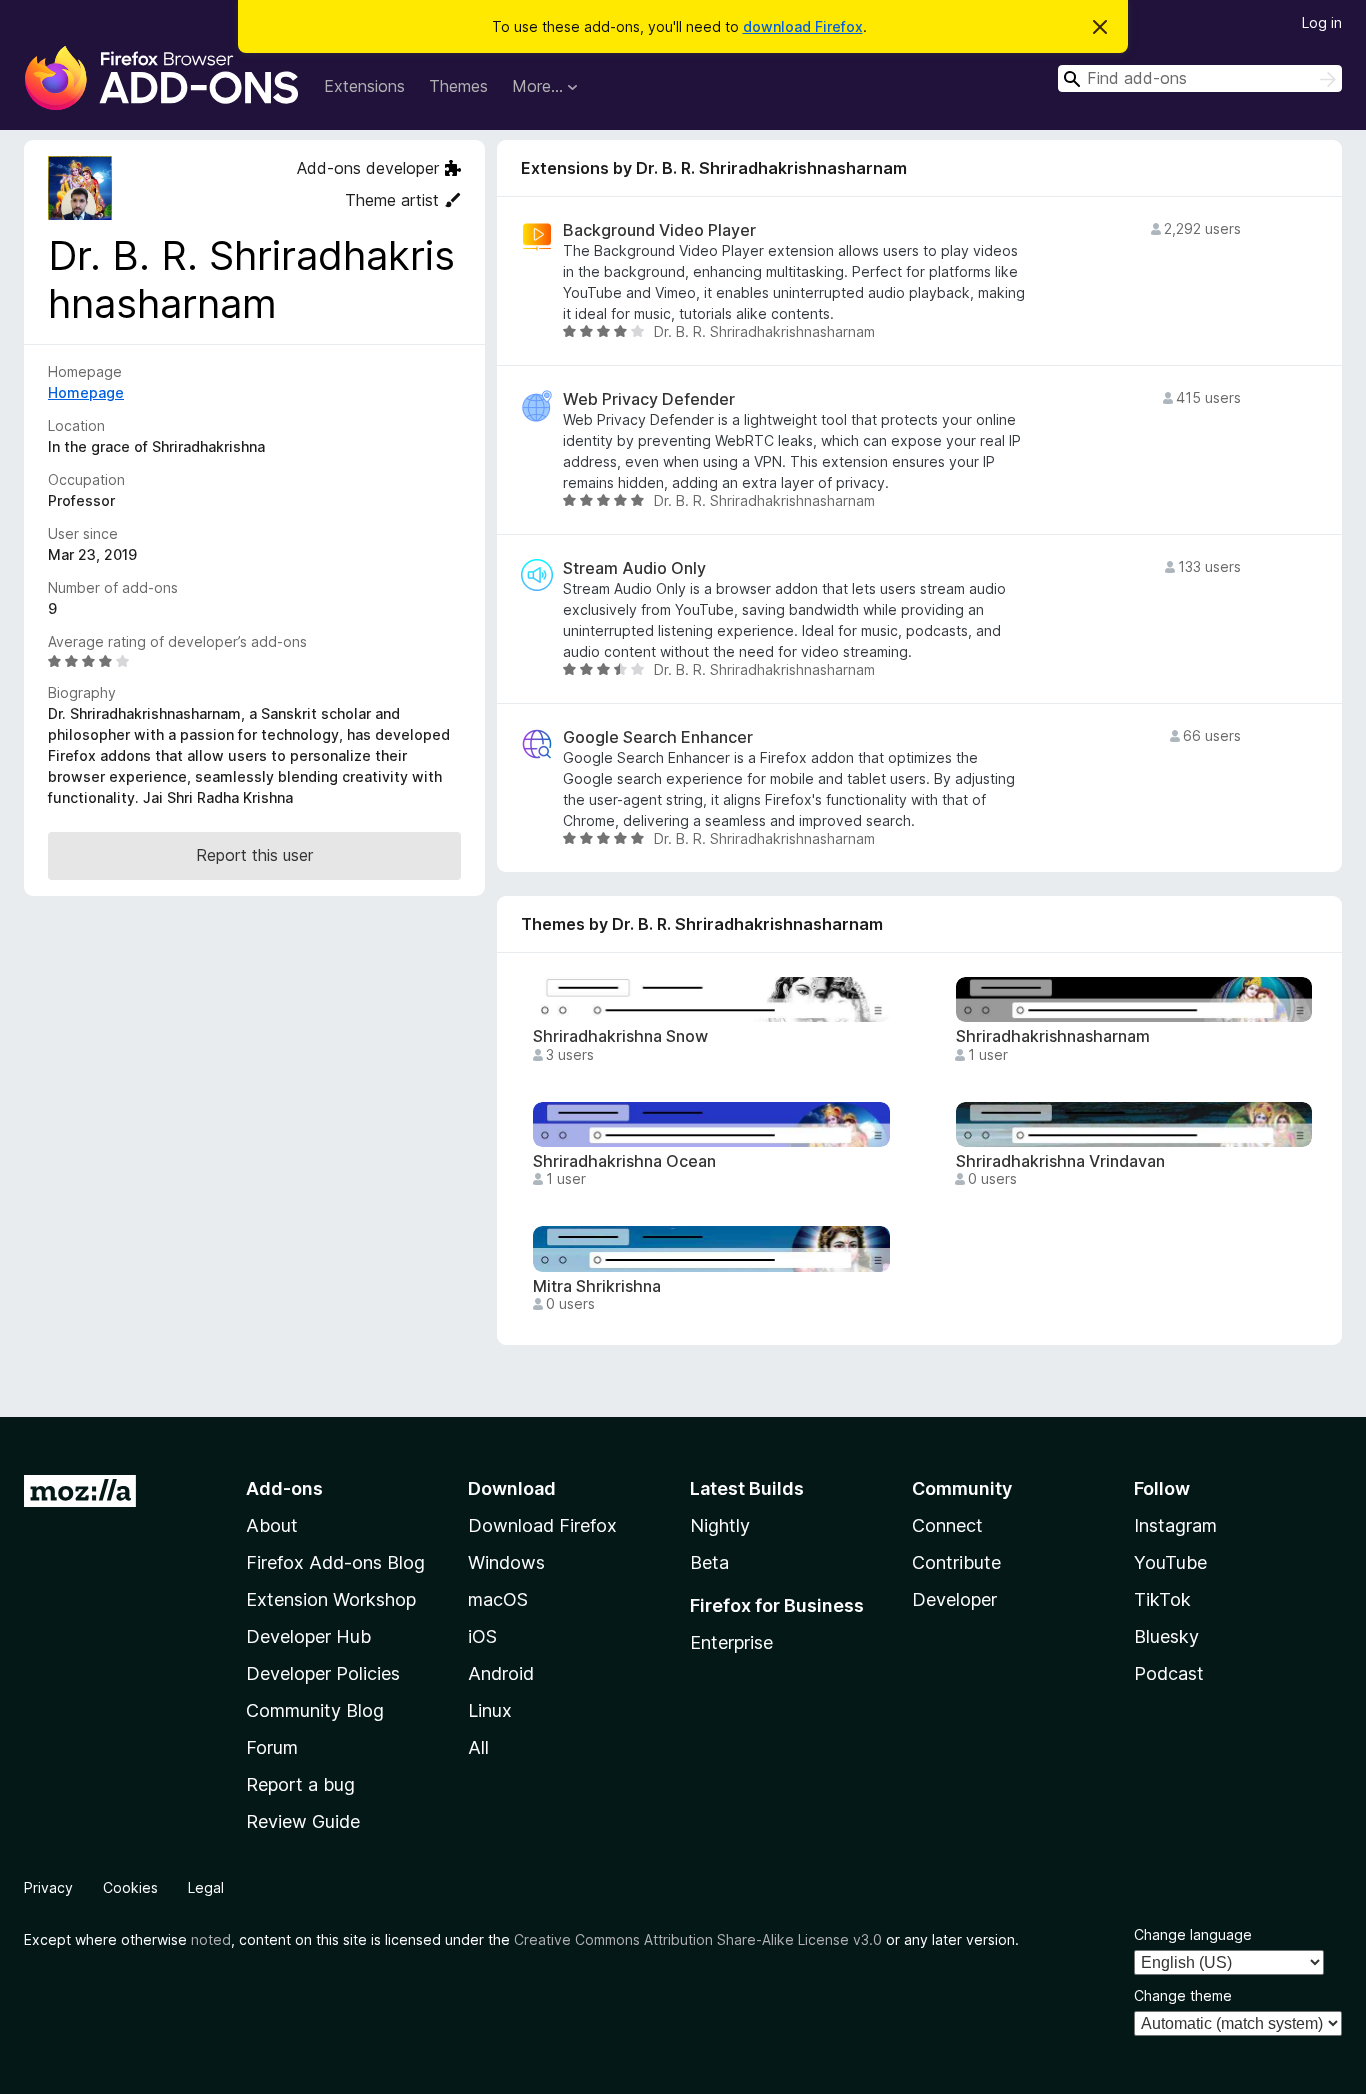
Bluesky (1166, 1636)
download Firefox (803, 26)
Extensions (364, 86)
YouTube (1170, 1562)
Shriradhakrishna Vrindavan (1060, 1161)
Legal (206, 1887)
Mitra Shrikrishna (597, 1286)
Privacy (48, 1887)
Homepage (86, 392)
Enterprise (731, 1642)
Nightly (720, 1525)
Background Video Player (659, 230)
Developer (954, 1599)
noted (211, 1939)
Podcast (1169, 1673)
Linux (490, 1710)
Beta (709, 1562)
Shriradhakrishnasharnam (1053, 1036)
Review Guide (303, 1821)
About (272, 1525)
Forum (272, 1747)
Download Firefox (542, 1525)
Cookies (130, 1887)
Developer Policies (323, 1673)
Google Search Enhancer (658, 737)
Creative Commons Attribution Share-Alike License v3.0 (698, 1939)
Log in (1322, 22)
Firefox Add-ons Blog (335, 1562)
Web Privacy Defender (649, 399)
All (478, 1747)
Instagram (1175, 1525)
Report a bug (300, 1784)
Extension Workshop (331, 1599)
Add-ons (284, 1488)
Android (501, 1673)
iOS (482, 1636)
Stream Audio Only (634, 568)
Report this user (254, 855)
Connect (947, 1525)
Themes (458, 86)
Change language (1193, 1934)
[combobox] (1200, 78)
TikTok (1162, 1599)
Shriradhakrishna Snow (620, 1036)
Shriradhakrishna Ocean (624, 1161)
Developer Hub (308, 1636)
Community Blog (315, 1710)
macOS (498, 1599)
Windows (506, 1562)
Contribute (956, 1562)
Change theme (1183, 1995)
